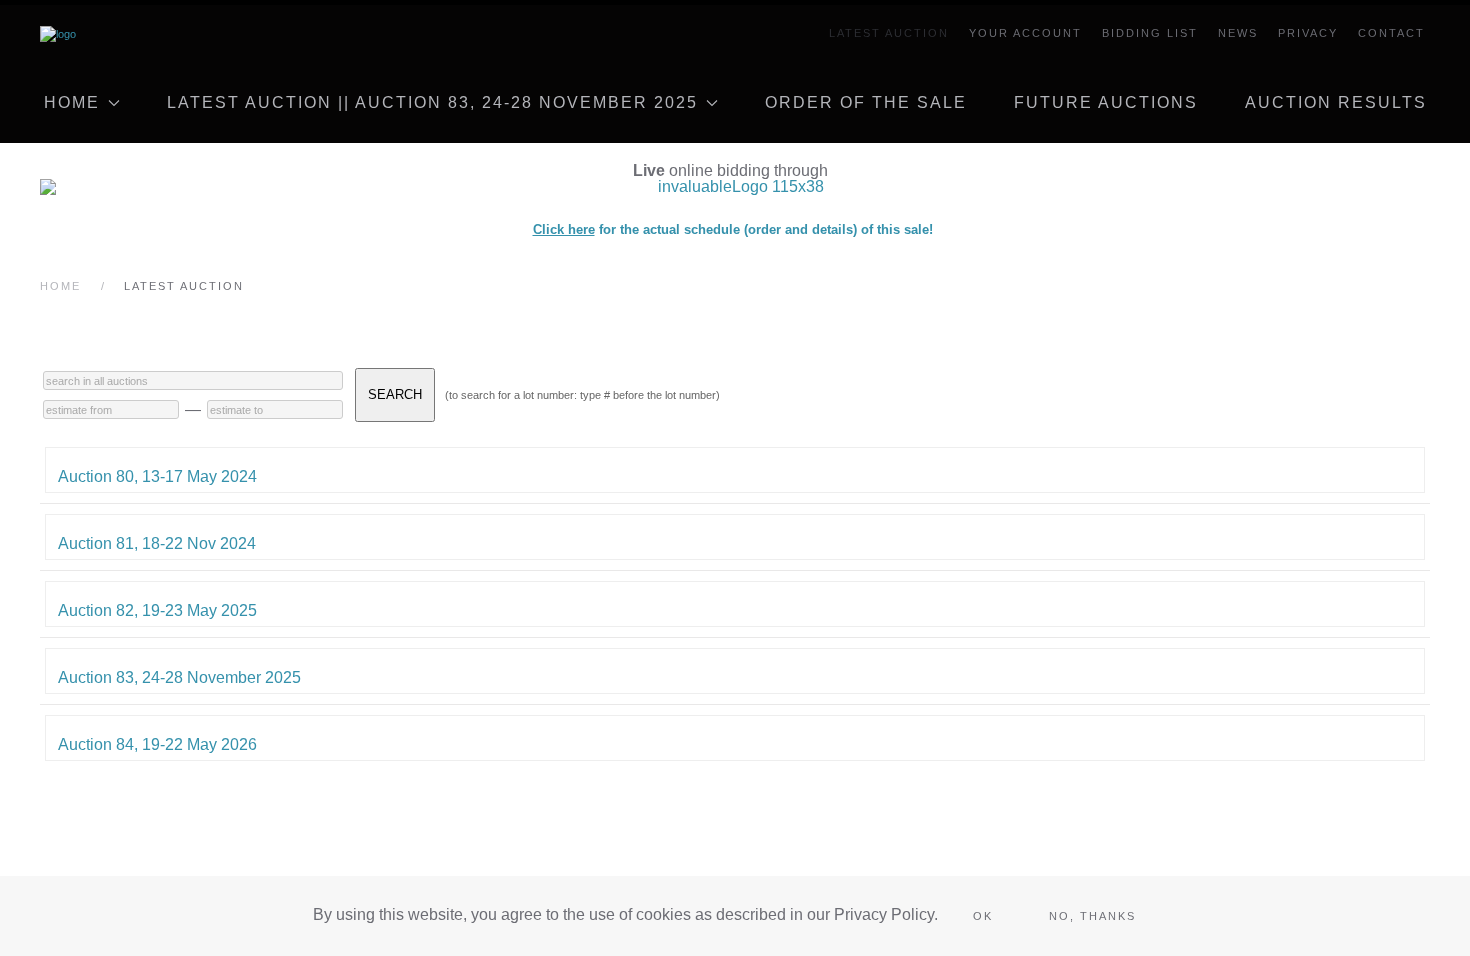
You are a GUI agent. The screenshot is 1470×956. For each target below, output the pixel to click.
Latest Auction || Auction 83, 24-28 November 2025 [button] (432, 102)
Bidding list (1150, 33)
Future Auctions (1106, 102)
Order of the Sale (866, 102)
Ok (983, 916)
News (1238, 33)
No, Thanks (1092, 916)
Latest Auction (889, 33)
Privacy (1308, 33)
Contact (1391, 33)
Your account (1025, 33)
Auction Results (1336, 102)
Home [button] (72, 102)
